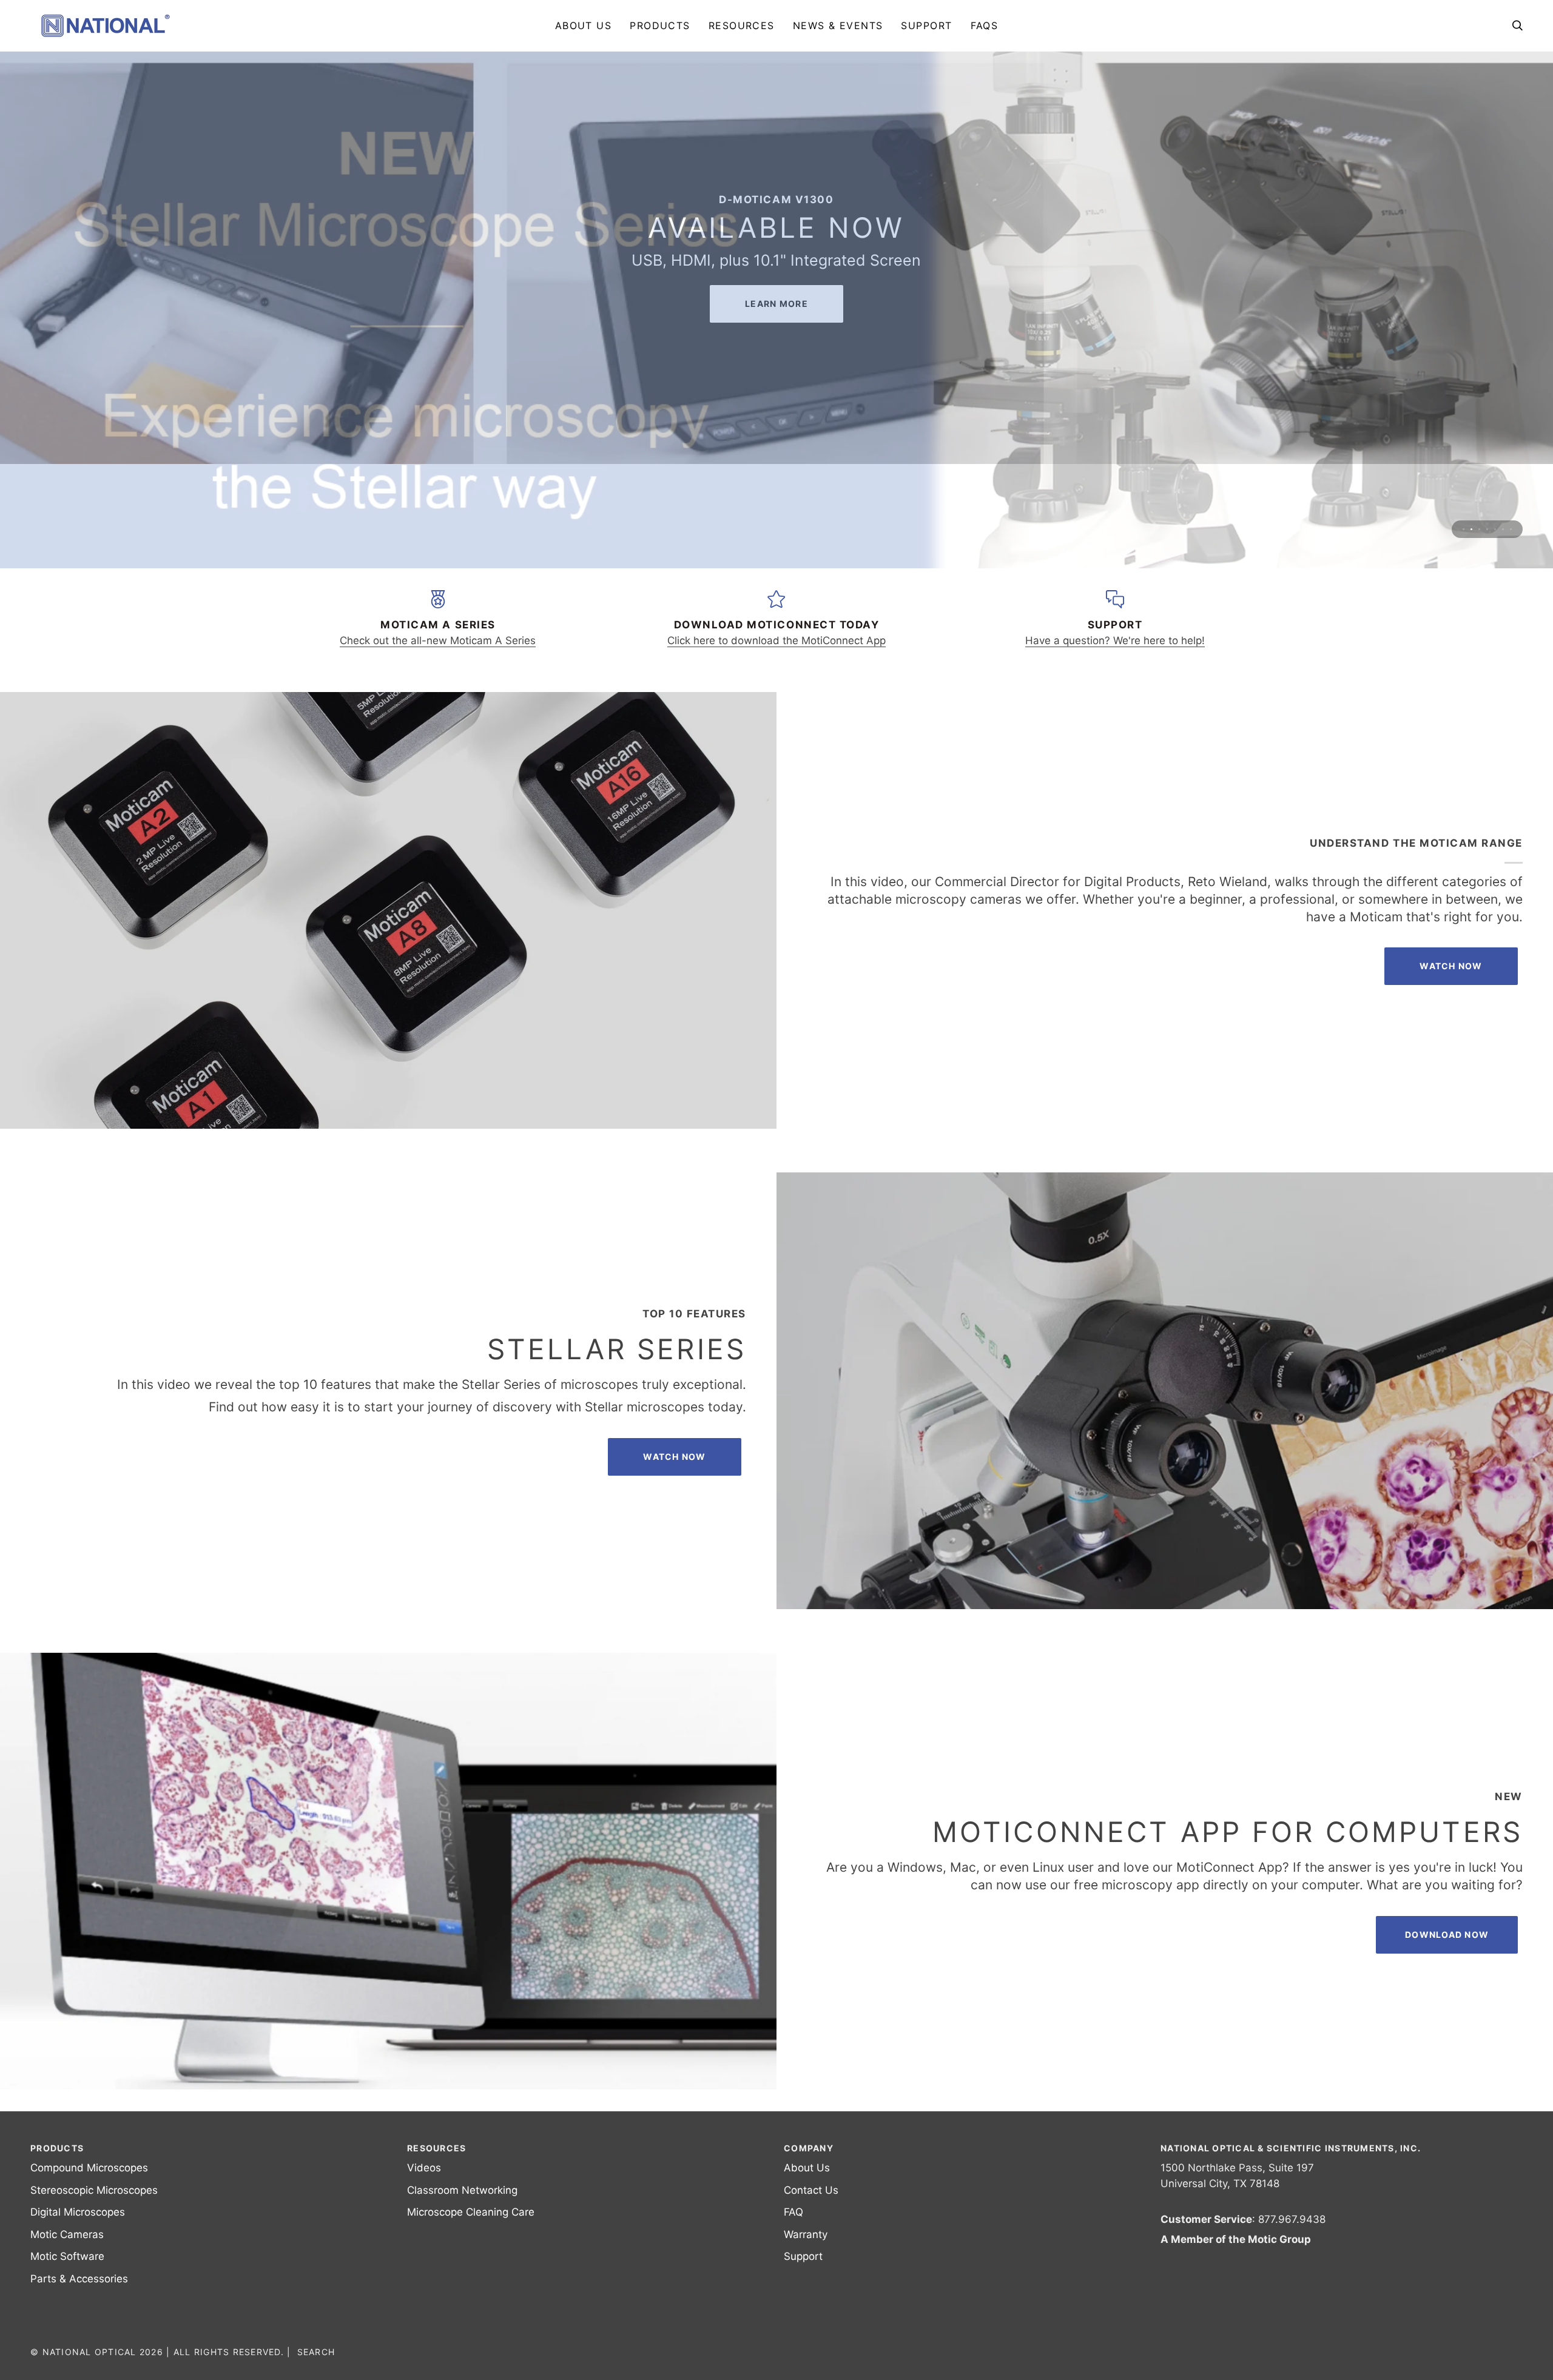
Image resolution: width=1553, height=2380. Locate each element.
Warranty (806, 2234)
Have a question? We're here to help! (1115, 608)
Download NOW (1447, 1902)
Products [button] (57, 2148)
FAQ (793, 2212)
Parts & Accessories (79, 2279)
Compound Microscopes (89, 2168)
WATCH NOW (674, 1424)
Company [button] (809, 2148)
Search (316, 2352)
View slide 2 (1471, 497)
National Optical (89, 2352)
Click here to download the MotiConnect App (776, 608)
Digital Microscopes (78, 2212)
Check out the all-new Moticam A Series (438, 608)
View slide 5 (1495, 497)
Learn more (776, 340)
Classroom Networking (462, 2190)
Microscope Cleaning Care (471, 2212)
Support (803, 2256)
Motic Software (67, 2256)
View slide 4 (1487, 497)
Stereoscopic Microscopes (94, 2190)
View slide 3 (1479, 497)
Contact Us (811, 2190)
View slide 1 (1464, 497)
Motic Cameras (67, 2234)
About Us (807, 2168)
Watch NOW (1451, 934)
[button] (660, 25)
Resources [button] (436, 2148)
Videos (424, 2168)
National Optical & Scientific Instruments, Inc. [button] (1291, 2148)
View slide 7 (1511, 497)
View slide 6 (1503, 497)
